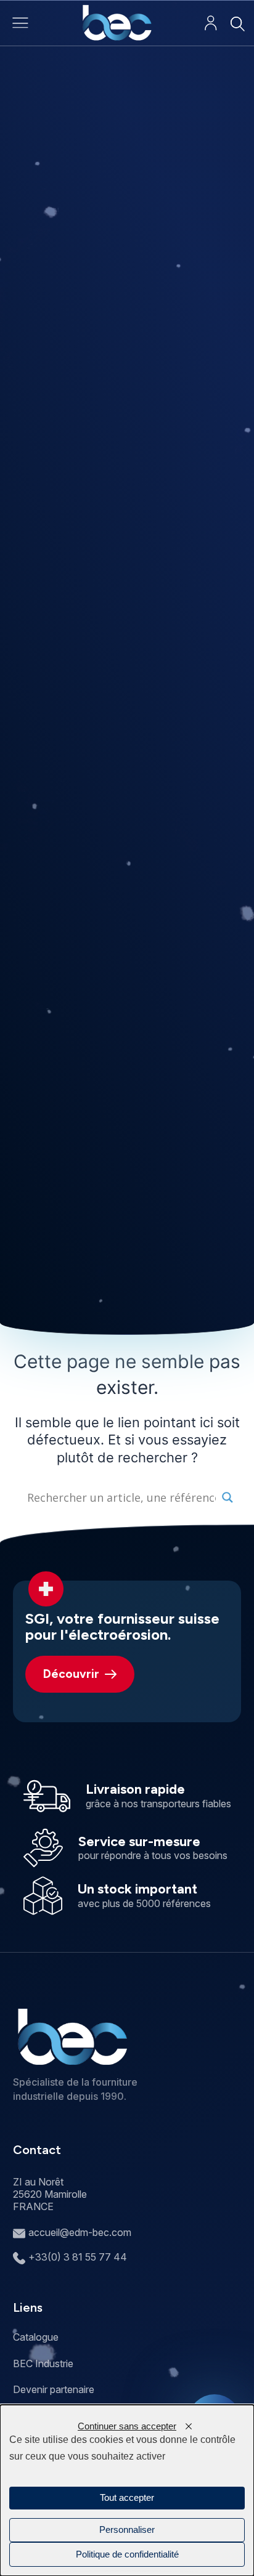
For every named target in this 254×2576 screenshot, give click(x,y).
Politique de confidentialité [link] (127, 2554)
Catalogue (36, 2337)
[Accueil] (117, 23)
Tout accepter (127, 2498)
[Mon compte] (211, 23)
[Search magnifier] (227, 1497)
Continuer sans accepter (127, 2426)
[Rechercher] (237, 24)
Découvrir (71, 1674)
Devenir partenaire (54, 2389)
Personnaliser (127, 2530)
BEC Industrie (43, 2363)
